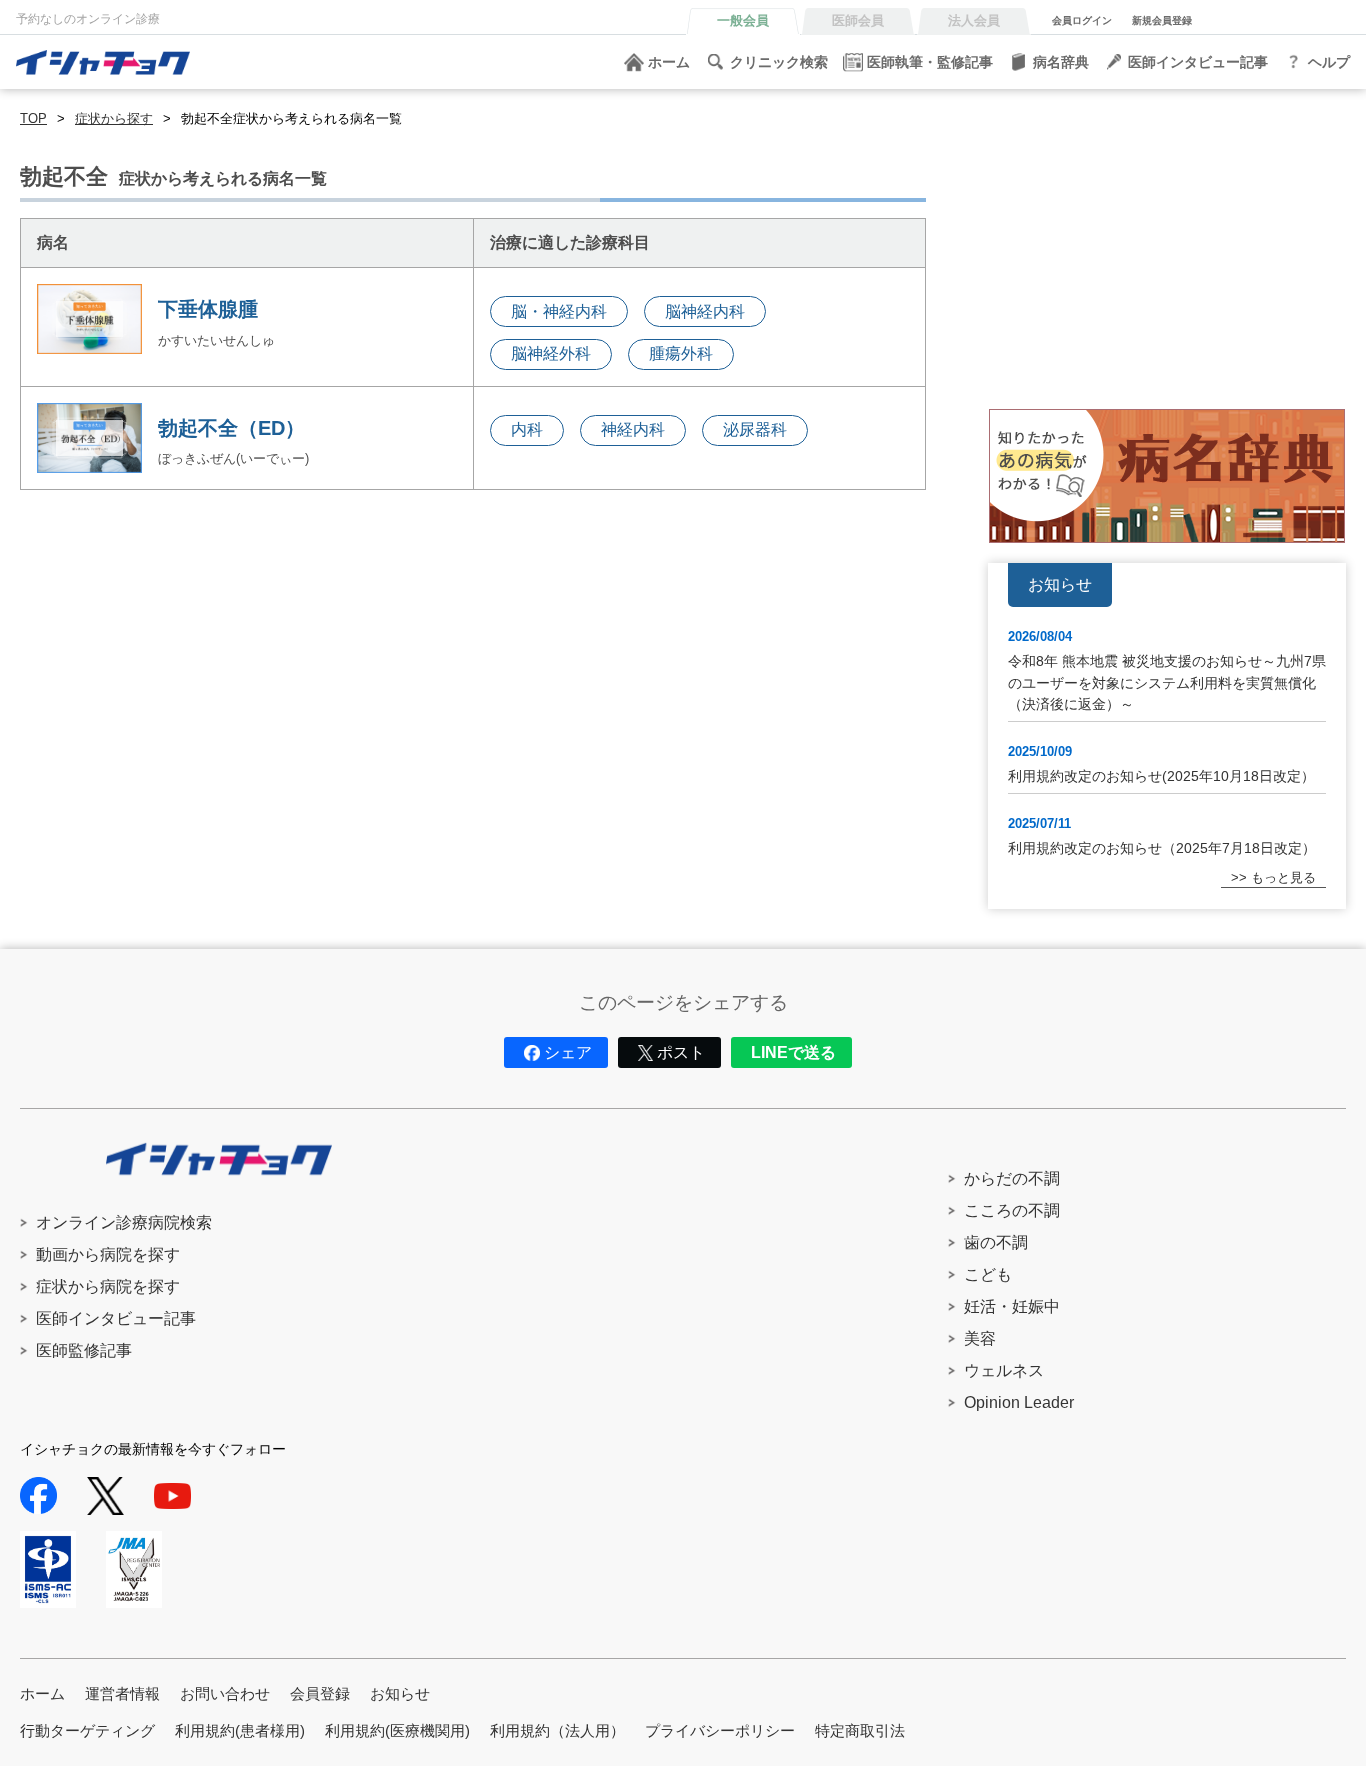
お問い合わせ (225, 1693)
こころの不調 (1012, 1210)
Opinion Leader (1019, 1402)
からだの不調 (1012, 1178)
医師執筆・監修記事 (930, 62)
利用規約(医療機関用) (397, 1730)
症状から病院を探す (108, 1286)
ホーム (669, 62)
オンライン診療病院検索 (124, 1222)
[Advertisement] (1167, 249)
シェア (568, 1052)
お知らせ (400, 1693)
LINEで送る (793, 1052)
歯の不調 (996, 1242)
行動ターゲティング (87, 1730)
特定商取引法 (860, 1730)
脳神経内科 (705, 311)
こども (988, 1274)
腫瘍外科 (681, 353)
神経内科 (633, 429)
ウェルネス (1004, 1370)
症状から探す (114, 118)
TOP (33, 118)
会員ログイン (1082, 20)
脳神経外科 (551, 353)
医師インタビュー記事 (1198, 62)
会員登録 (320, 1693)
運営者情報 (122, 1693)
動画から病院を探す (108, 1254)
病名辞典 (1061, 62)
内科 (527, 429)
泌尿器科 (755, 429)
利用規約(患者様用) (240, 1730)
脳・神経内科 (559, 311)
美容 (980, 1338)
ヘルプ (1329, 62)
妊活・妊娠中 (1012, 1306)
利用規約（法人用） (557, 1730)
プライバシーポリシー (720, 1730)
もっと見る (1283, 877)
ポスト (681, 1052)
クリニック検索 (779, 62)
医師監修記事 (84, 1350)
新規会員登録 (1162, 20)
